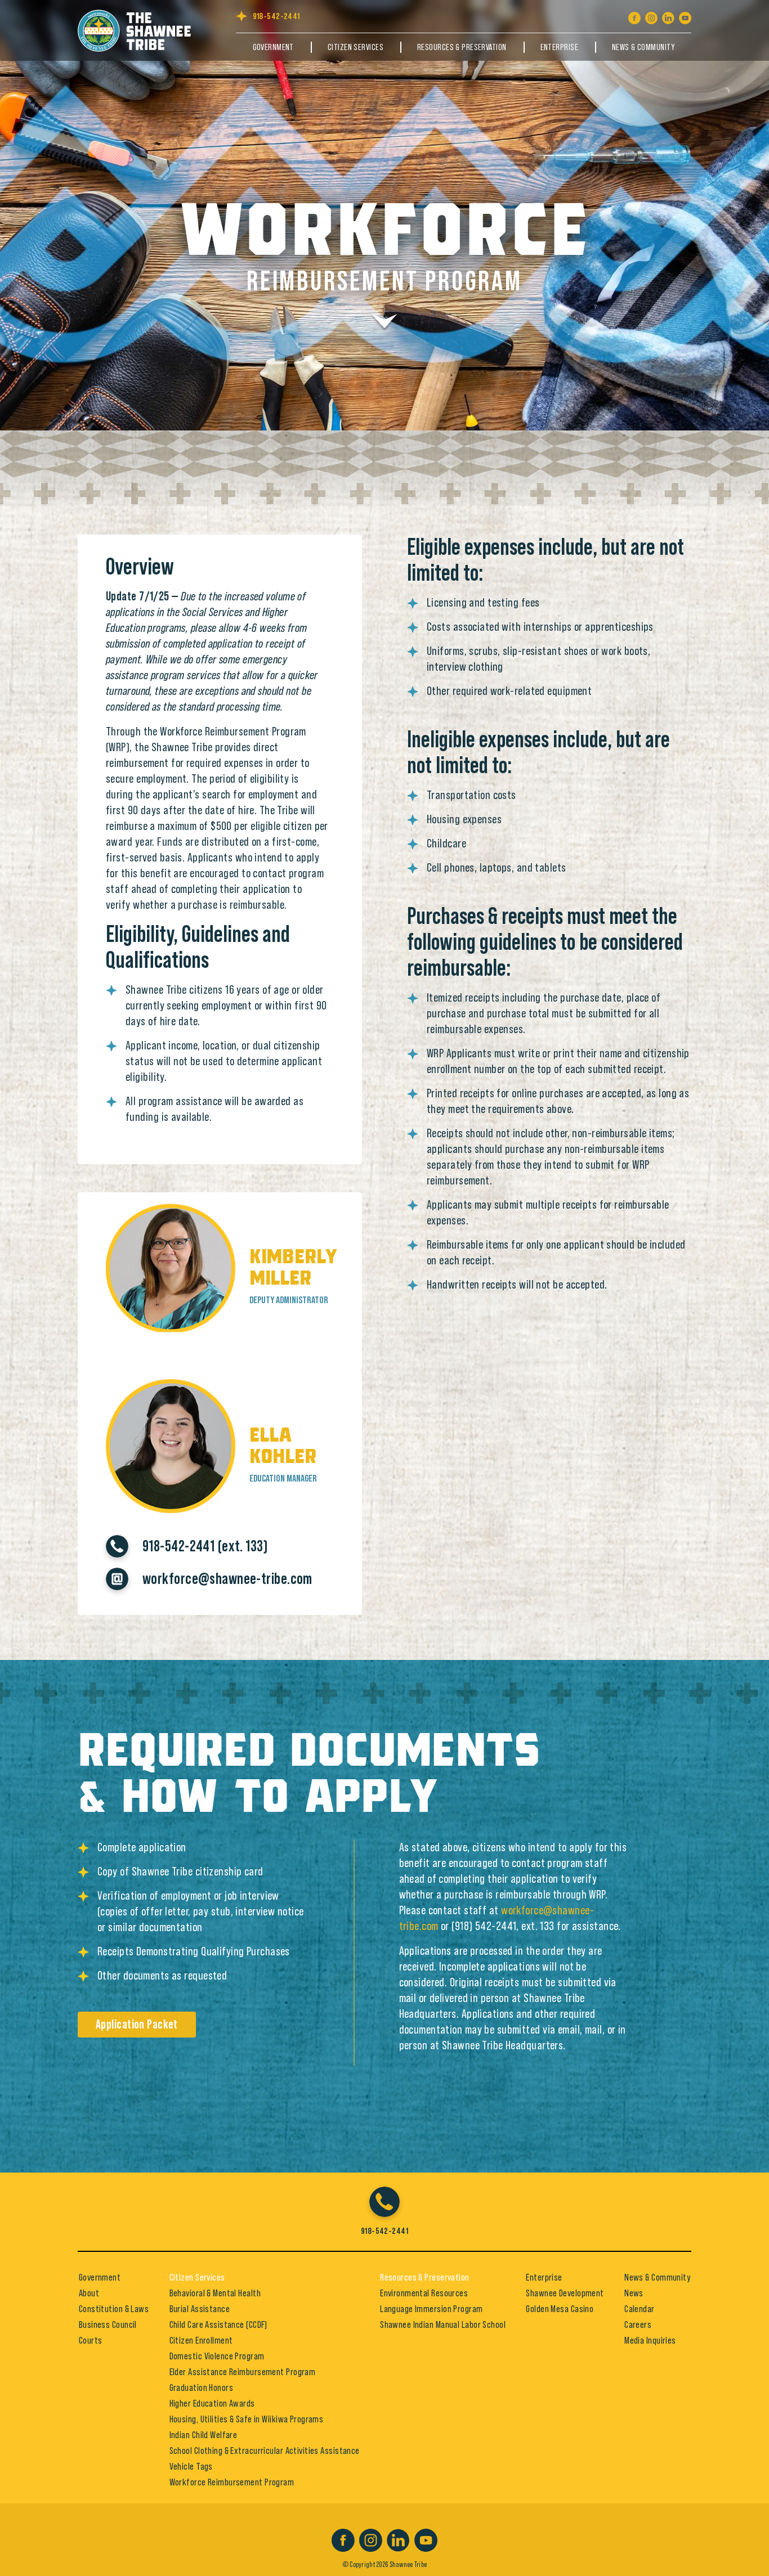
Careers (638, 2324)
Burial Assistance (200, 2309)
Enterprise (559, 47)
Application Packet (137, 2025)
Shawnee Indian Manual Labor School (443, 2324)
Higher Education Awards (212, 2403)
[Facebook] (634, 16)
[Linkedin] (668, 16)
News (634, 2293)
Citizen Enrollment (201, 2340)
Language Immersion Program (431, 2309)
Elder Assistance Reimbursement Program (243, 2372)
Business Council (108, 2324)
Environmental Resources (424, 2293)
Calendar (640, 2309)
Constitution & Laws (114, 2309)
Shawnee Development (565, 2293)
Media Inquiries (650, 2340)
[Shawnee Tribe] (140, 29)
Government (273, 47)
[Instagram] (651, 16)
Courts (91, 2340)
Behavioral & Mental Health (215, 2293)
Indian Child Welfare (204, 2435)
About (89, 2293)
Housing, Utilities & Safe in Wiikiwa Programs (247, 2419)
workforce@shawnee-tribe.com (227, 1579)
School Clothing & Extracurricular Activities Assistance (265, 2451)
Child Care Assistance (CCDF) (218, 2324)
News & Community (643, 47)
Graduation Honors (201, 2387)
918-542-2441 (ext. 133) (205, 1546)
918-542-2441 (276, 16)
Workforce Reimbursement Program (232, 2482)
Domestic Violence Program (217, 2356)
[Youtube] (685, 16)
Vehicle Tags (191, 2466)
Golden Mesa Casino (560, 2309)
